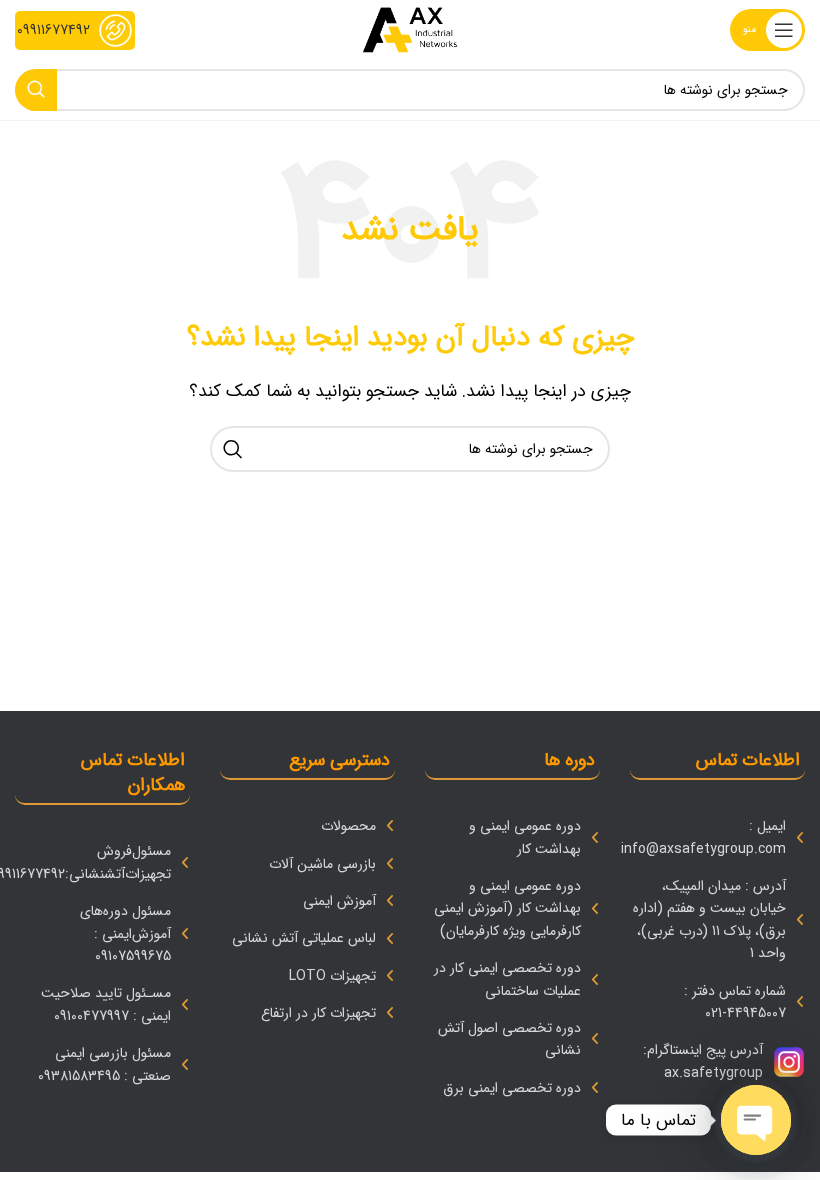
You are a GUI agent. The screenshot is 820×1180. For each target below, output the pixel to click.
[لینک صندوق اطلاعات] (75, 30)
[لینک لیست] (717, 837)
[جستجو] (36, 90)
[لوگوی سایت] (409, 29)
